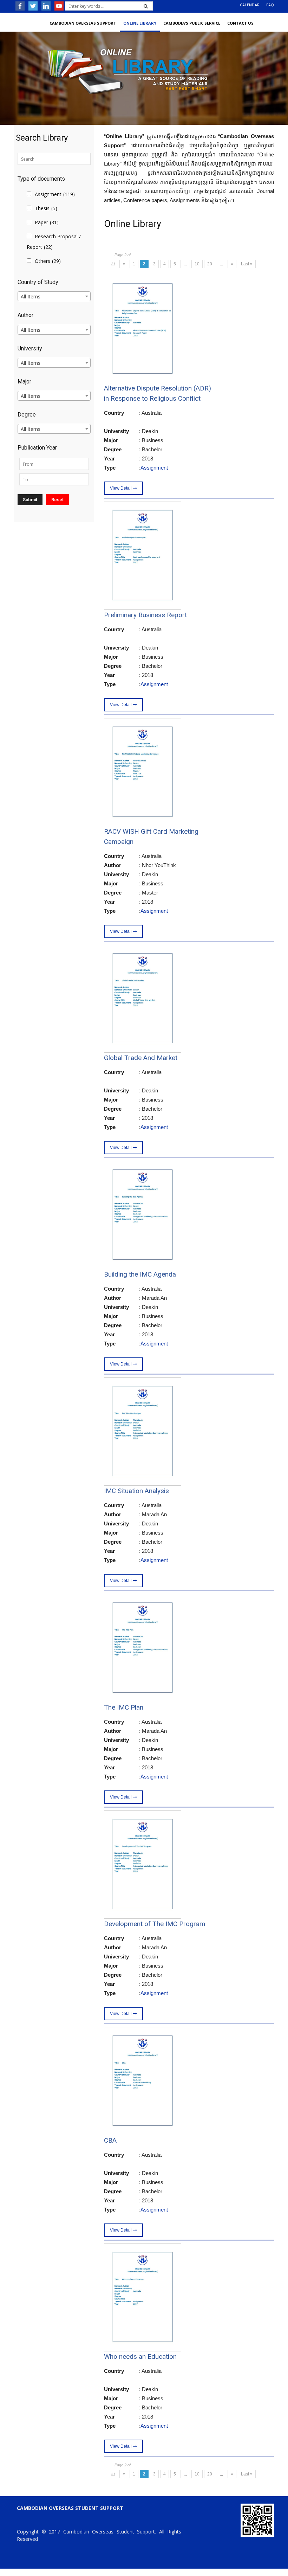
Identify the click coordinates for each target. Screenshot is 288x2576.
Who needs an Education (140, 2357)
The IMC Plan (124, 1707)
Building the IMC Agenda (140, 1274)
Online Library (140, 23)
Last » (247, 264)
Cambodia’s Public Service (192, 23)
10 (197, 264)
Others (48, 261)
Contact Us (240, 23)
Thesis (46, 208)
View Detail (121, 488)
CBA (110, 2140)
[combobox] (54, 296)
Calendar (250, 5)
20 (210, 264)
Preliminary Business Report (145, 615)
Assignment (55, 194)
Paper (47, 222)
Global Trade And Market (141, 1058)
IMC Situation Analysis (136, 1491)
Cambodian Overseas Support (83, 23)
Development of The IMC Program (155, 1924)
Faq (270, 5)
